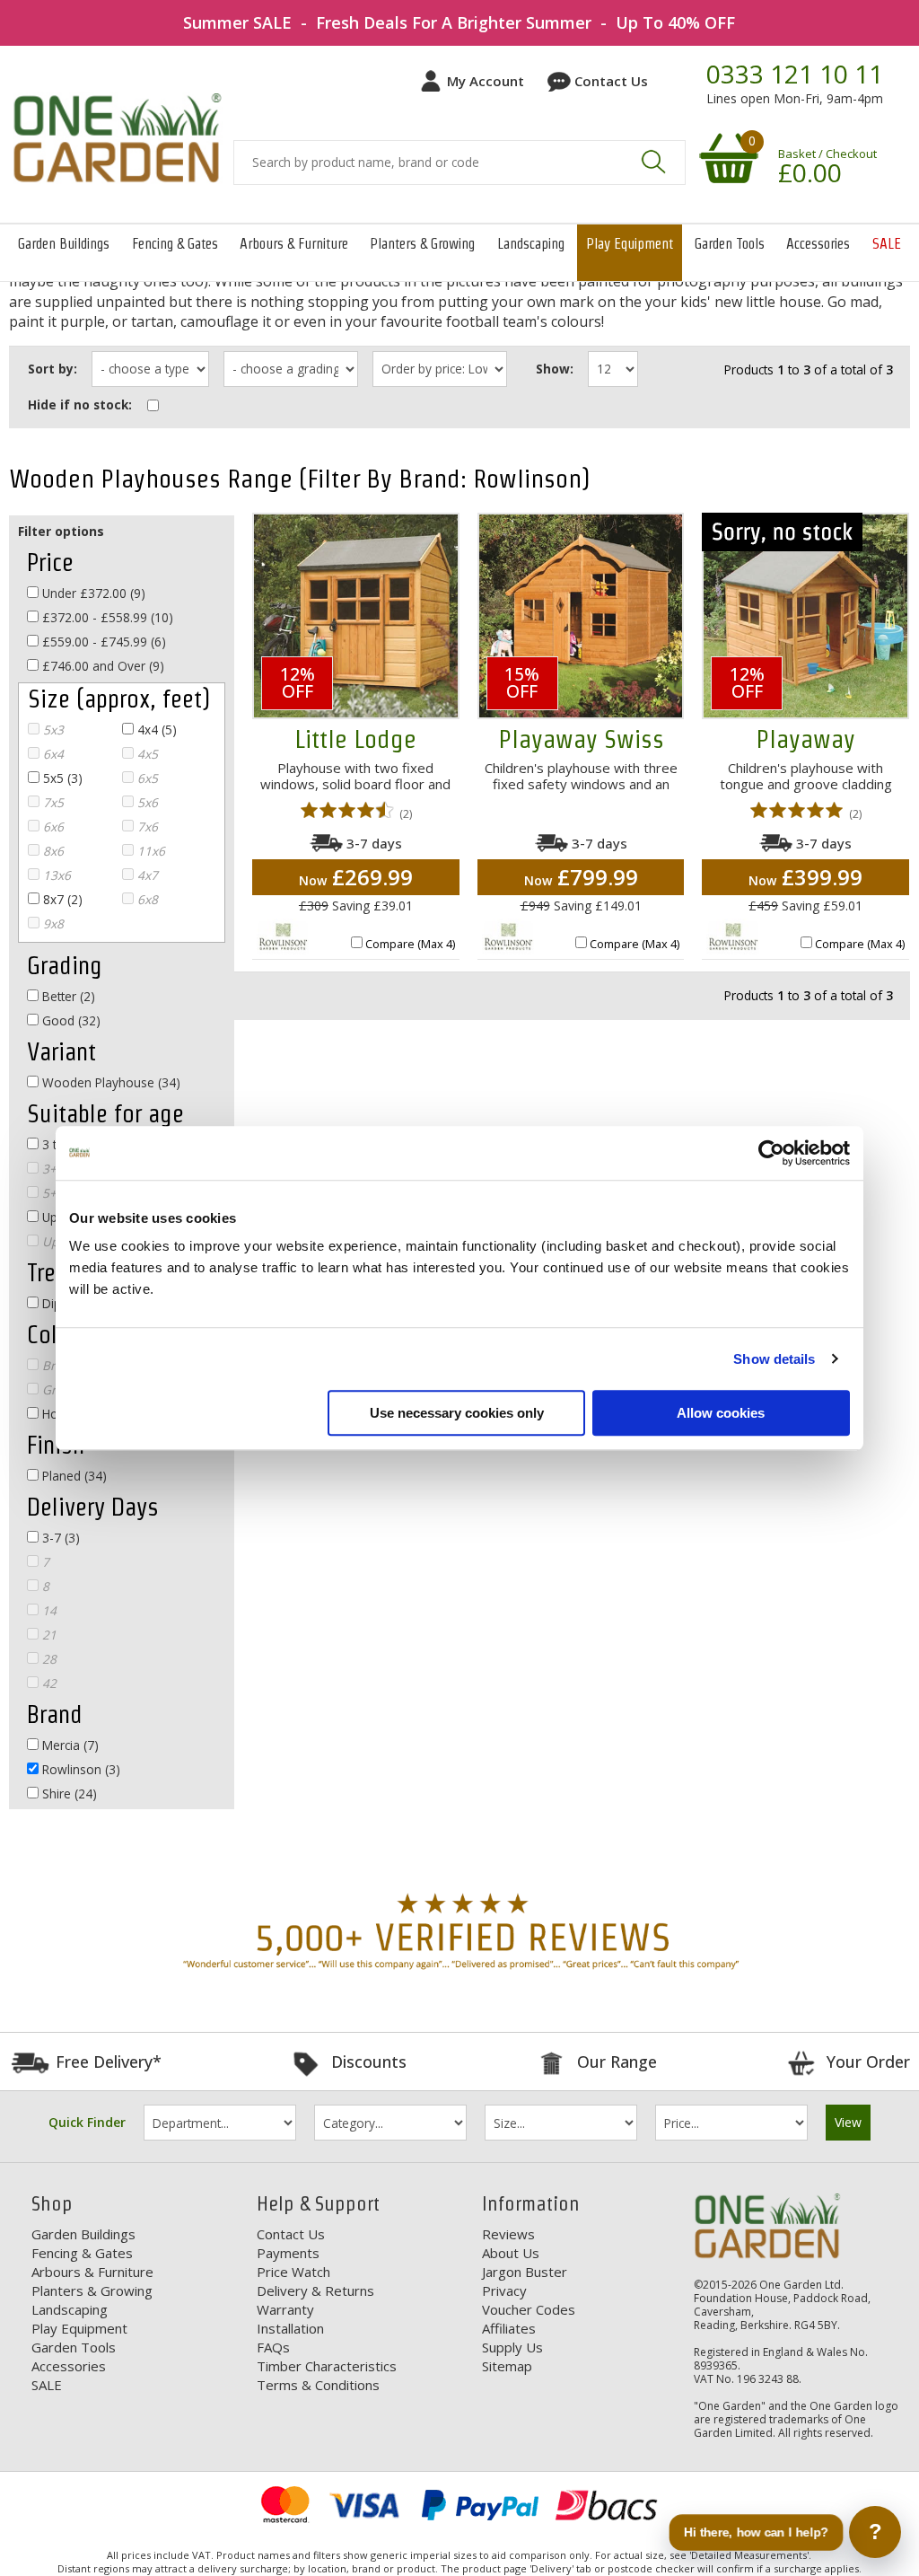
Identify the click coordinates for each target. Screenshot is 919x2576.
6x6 (52, 826)
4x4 (155, 730)
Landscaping (531, 244)
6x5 (146, 778)
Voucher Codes (529, 2309)
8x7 (61, 899)
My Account (486, 81)
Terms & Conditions (318, 2385)
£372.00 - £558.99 (106, 617)
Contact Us (611, 81)
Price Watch (293, 2272)
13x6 (55, 875)
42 (48, 1683)
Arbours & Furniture (294, 244)
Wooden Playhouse (109, 1082)
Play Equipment (630, 244)
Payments (288, 2253)
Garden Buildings (64, 244)
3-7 (59, 1538)
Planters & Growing (422, 244)
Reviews (508, 2234)
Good (70, 1020)
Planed (73, 1476)
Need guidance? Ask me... (753, 2532)
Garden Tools (730, 244)
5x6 (146, 802)
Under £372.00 (92, 593)
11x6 (149, 851)
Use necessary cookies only (457, 1413)
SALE (887, 244)
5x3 (52, 730)
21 (48, 1635)
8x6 (52, 851)
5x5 (61, 778)
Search (653, 162)
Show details (774, 1359)
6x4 (52, 754)
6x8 (146, 899)
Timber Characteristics (327, 2366)
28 (48, 1659)
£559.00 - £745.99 (102, 642)
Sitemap (507, 2366)
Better (67, 996)
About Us (511, 2253)
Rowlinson (79, 1769)
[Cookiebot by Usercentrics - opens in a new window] (771, 1153)
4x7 (146, 875)
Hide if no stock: (80, 404)
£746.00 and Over (101, 666)
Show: (555, 369)
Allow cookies (721, 1413)
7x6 (146, 826)
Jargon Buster (525, 2272)
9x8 (52, 923)
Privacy (504, 2290)
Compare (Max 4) (410, 944)
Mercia (69, 1745)
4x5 (146, 754)
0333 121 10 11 (795, 75)
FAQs (273, 2347)
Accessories (818, 244)
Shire (68, 1794)
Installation (290, 2328)
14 (48, 1610)
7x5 (52, 802)
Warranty (285, 2309)
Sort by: (53, 369)
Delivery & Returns (315, 2290)
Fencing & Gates (175, 244)
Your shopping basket (726, 157)
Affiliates (509, 2328)
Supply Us (512, 2347)
